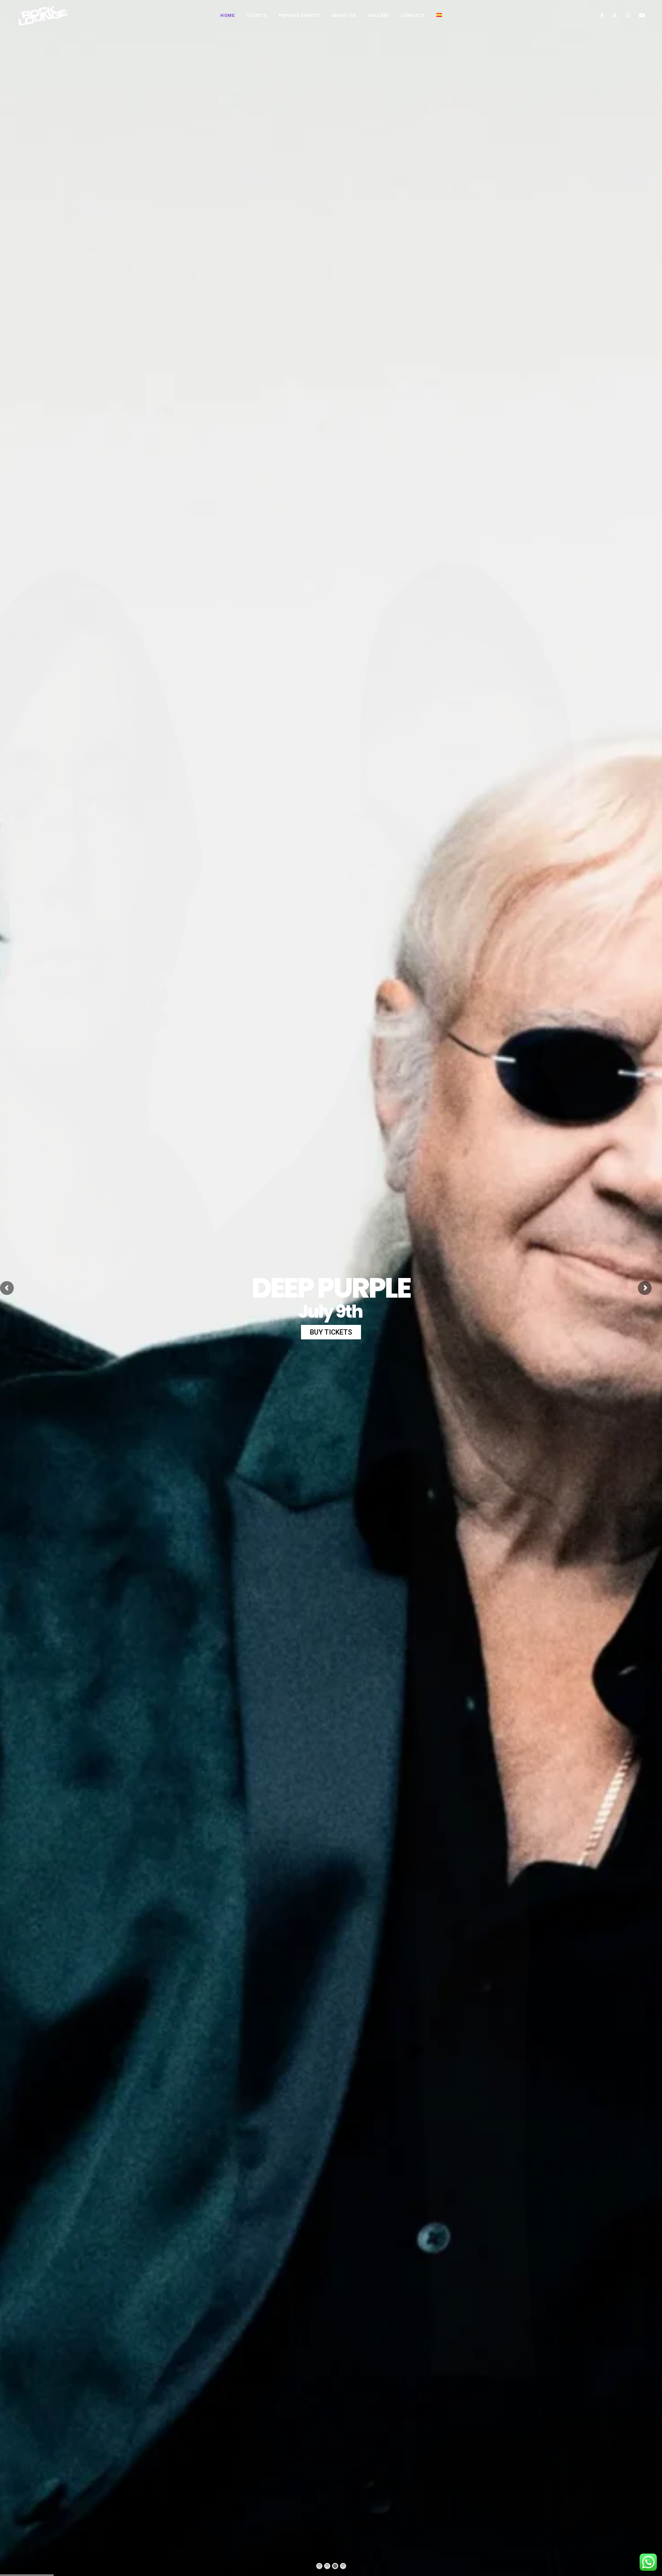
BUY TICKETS (331, 1332)
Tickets (257, 15)
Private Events (299, 15)
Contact (413, 15)
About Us (344, 15)
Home (228, 15)
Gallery (379, 15)
